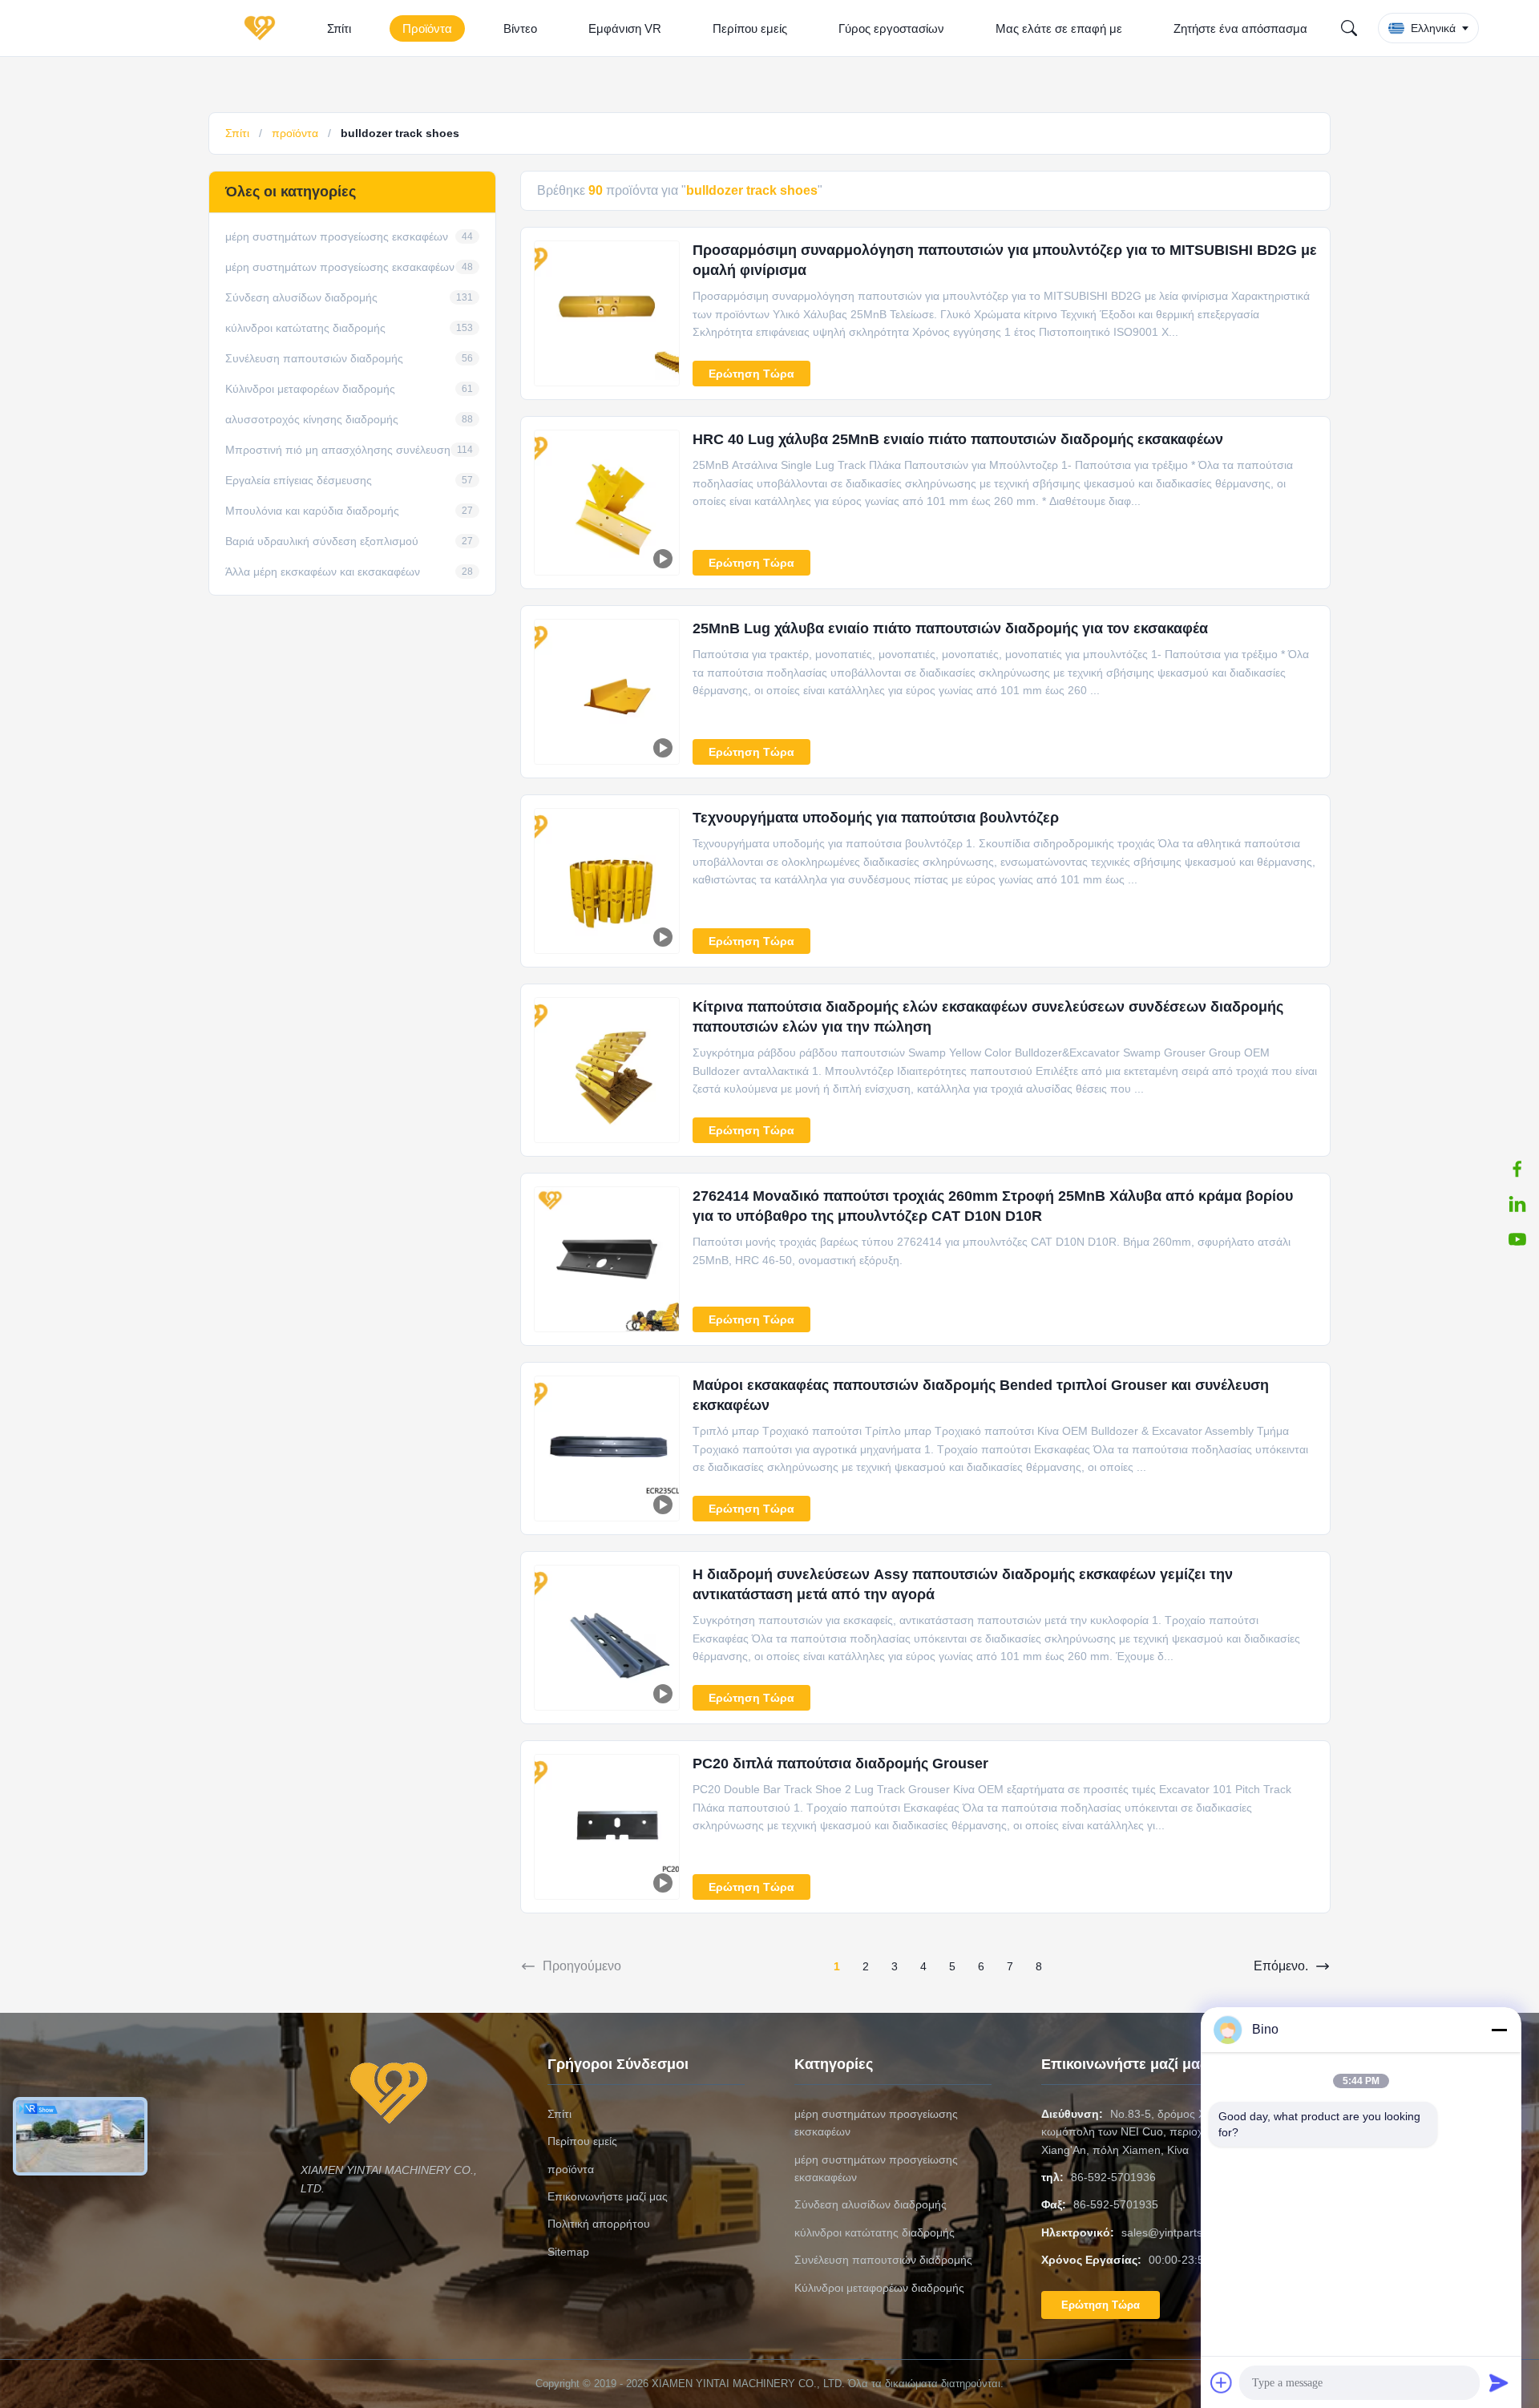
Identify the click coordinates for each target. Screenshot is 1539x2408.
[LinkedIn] (1517, 1204)
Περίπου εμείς (750, 28)
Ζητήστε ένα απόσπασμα (1240, 28)
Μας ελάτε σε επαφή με (1059, 28)
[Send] (1499, 2382)
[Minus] (1499, 2030)
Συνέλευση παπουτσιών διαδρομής (883, 2260)
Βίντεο (520, 28)
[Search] (1349, 28)
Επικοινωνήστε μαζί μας (608, 2196)
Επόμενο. (1281, 1966)
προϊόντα (295, 133)
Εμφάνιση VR (625, 28)
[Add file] (1222, 2382)
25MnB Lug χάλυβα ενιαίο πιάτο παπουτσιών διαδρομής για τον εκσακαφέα (950, 628)
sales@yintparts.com (1174, 2232)
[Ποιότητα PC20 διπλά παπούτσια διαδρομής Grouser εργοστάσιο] (607, 1827)
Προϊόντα (427, 28)
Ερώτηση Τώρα (751, 374)
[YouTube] (1517, 1239)
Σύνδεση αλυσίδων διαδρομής (870, 2204)
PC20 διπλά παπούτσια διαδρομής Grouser (840, 1764)
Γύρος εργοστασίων (891, 28)
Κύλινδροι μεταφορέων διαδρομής (879, 2288)
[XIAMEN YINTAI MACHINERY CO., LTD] (263, 28)
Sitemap (568, 2252)
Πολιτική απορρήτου (599, 2224)
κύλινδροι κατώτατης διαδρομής (875, 2232)
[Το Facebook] (1517, 1169)
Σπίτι (339, 28)
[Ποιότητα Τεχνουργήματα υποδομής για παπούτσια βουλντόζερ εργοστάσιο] (607, 881)
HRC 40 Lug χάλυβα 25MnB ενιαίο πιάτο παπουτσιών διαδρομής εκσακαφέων (958, 439)
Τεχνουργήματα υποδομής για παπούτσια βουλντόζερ (876, 818)
